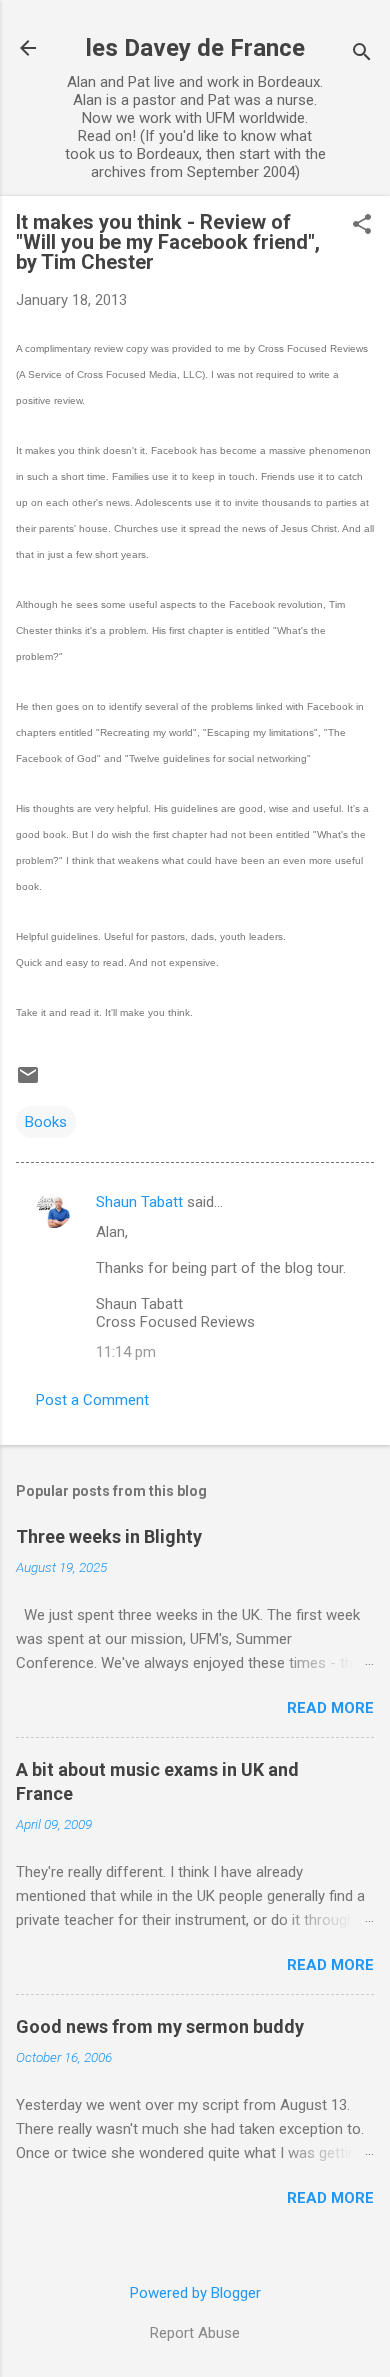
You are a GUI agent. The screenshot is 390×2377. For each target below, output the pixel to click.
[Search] (362, 54)
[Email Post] (28, 1082)
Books (46, 1122)
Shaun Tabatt (139, 1202)
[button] (362, 226)
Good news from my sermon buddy (160, 2026)
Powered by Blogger (195, 2293)
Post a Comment (92, 1400)
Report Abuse (195, 2333)
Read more (330, 1708)
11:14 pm (126, 1352)
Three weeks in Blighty (109, 1536)
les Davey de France (195, 48)
